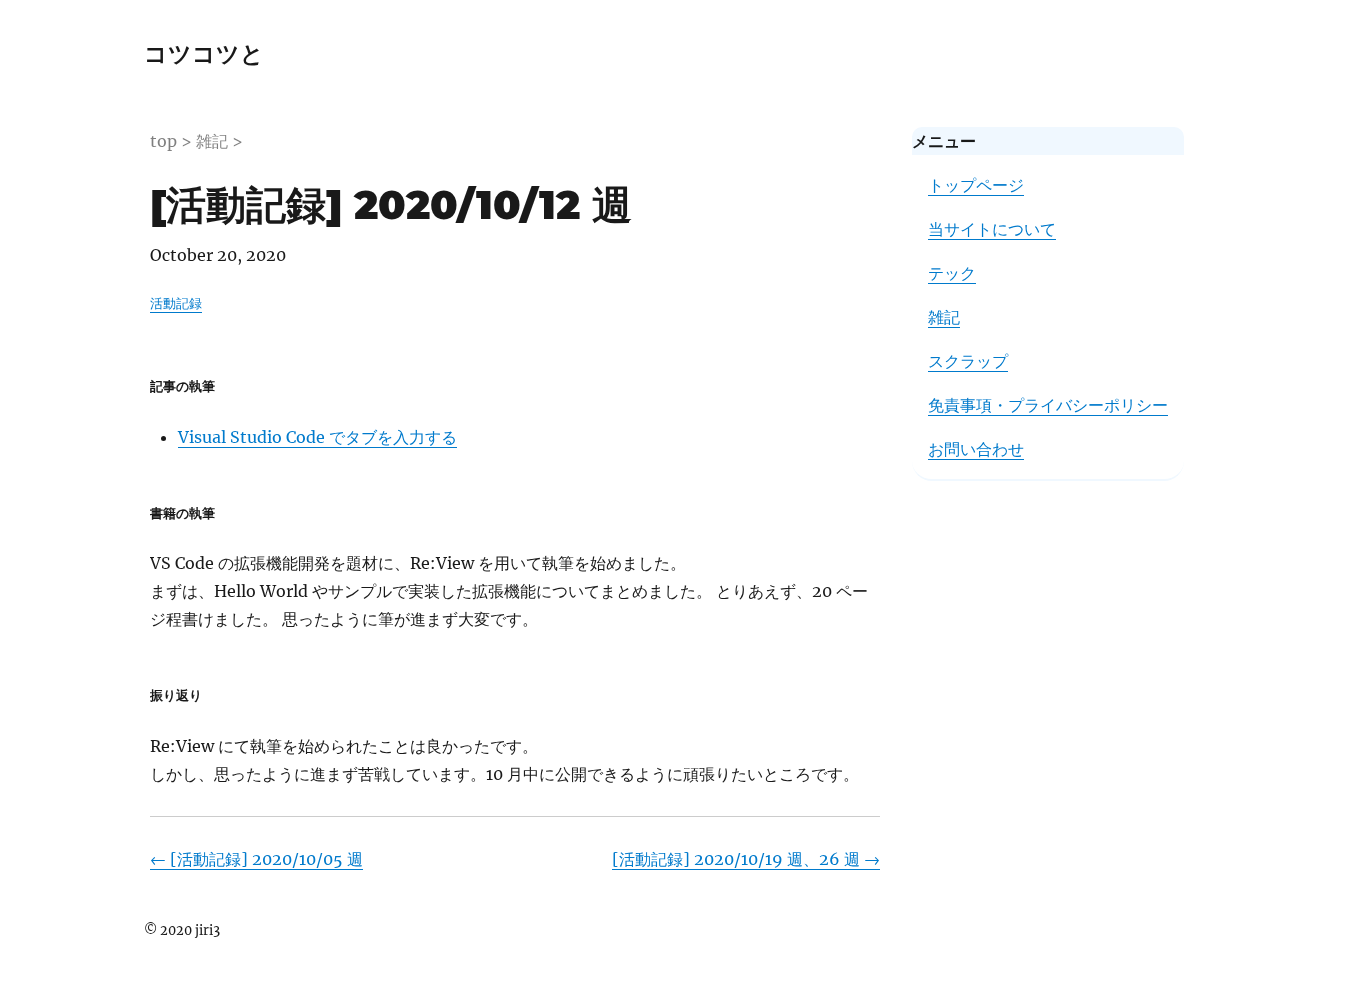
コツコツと (204, 54)
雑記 (212, 141)
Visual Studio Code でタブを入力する (317, 437)
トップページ (976, 185)
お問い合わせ (976, 449)
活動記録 (176, 303)
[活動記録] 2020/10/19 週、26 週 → (746, 859)
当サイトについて (992, 229)
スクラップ (968, 361)
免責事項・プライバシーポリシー (1048, 405)
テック (952, 273)
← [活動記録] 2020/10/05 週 (256, 859)
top (163, 141)
